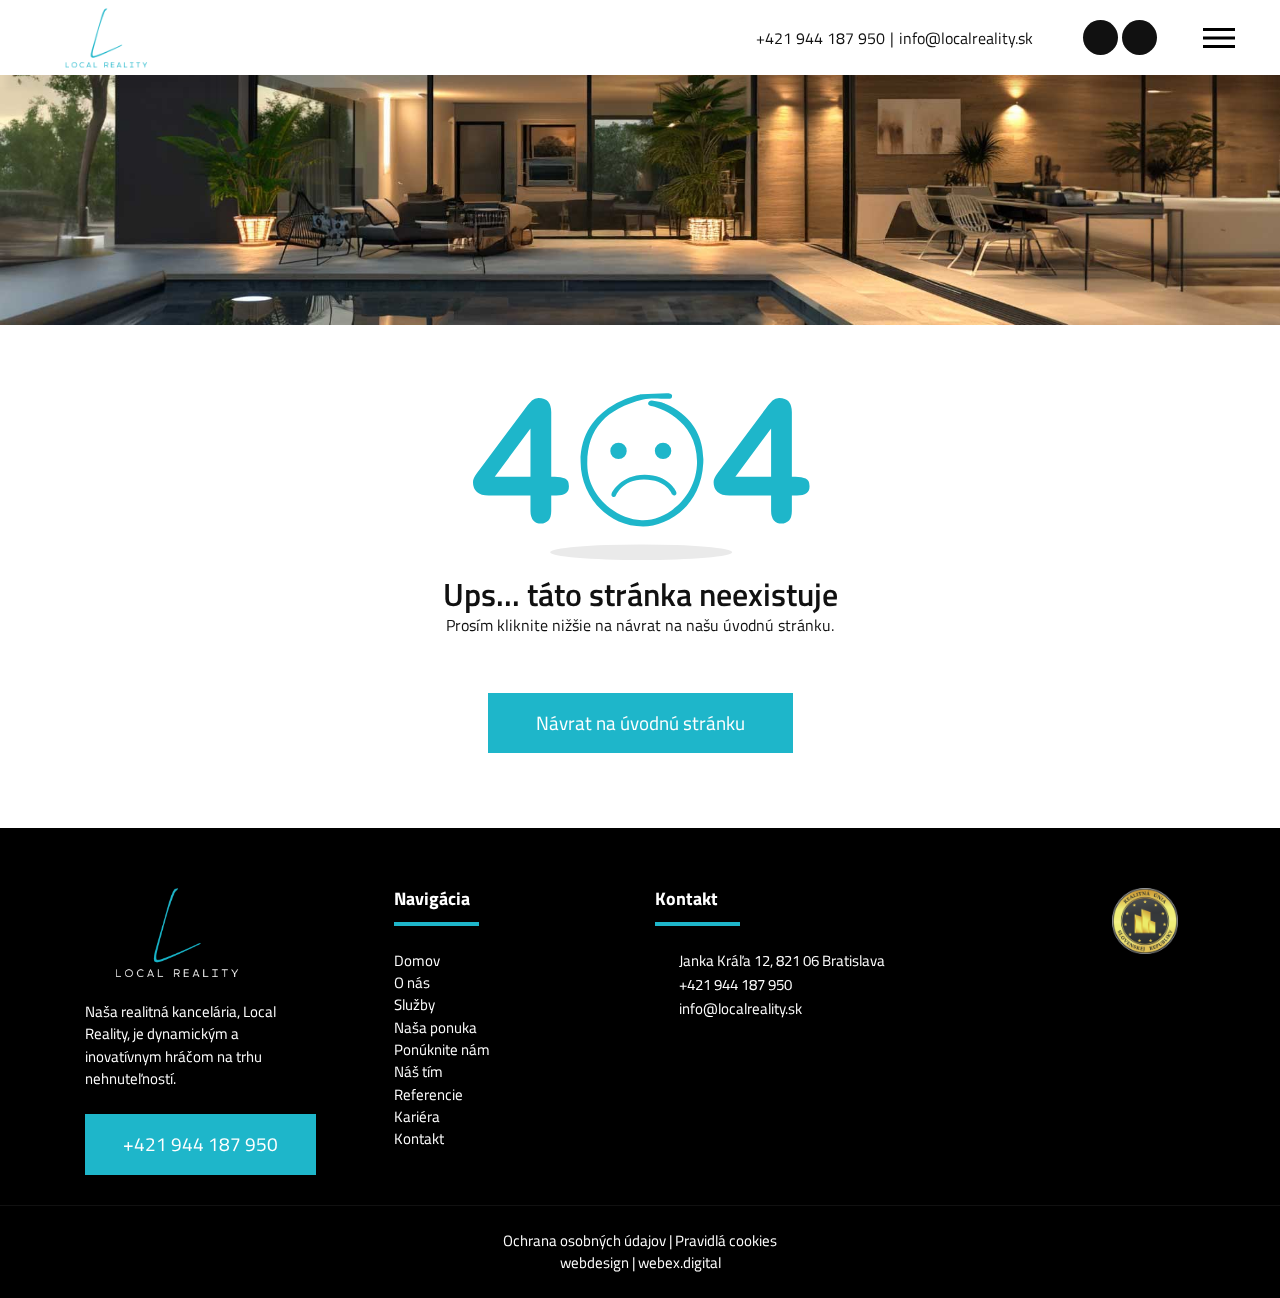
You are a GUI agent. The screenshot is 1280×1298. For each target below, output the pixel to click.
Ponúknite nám (442, 1049)
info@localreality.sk (966, 38)
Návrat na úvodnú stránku (640, 723)
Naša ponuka (435, 1027)
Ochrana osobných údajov (586, 1240)
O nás (412, 982)
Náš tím (418, 1071)
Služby (414, 1004)
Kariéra (417, 1116)
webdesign (594, 1262)
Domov (417, 960)
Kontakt (419, 1138)
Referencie (428, 1094)
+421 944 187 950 (820, 38)
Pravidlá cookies (726, 1240)
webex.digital (679, 1262)
